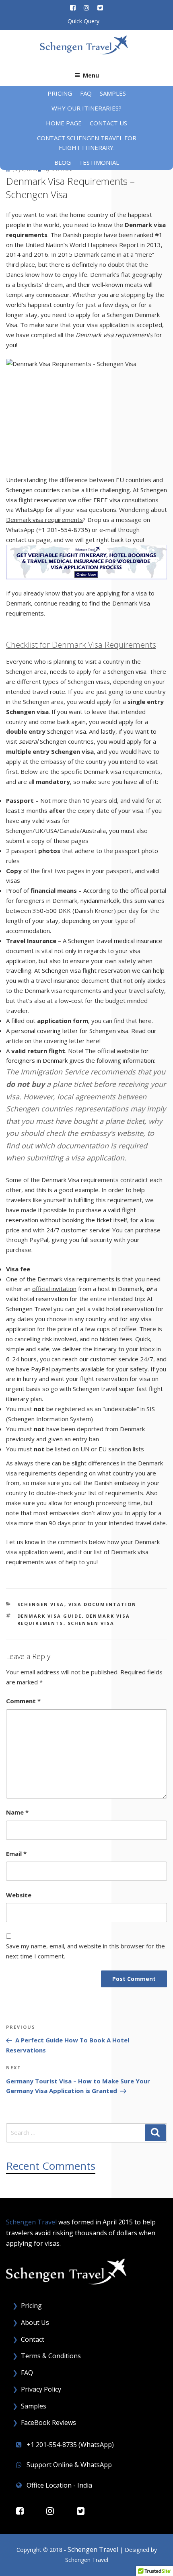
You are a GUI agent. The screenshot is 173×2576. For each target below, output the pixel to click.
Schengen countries (33, 490)
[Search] (155, 2133)
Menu (91, 75)
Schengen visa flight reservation (86, 970)
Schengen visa (127, 671)
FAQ (86, 93)
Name (17, 1812)
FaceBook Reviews (48, 2423)
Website (19, 1895)
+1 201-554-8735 (63, 530)
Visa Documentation (103, 1604)
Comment (23, 1701)
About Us (35, 2322)
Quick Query (83, 21)
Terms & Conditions (51, 2356)
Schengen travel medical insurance (115, 941)
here (145, 1021)
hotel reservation (130, 1309)
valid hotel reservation (37, 1299)
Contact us (108, 123)
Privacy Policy (41, 2389)
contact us (20, 540)
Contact (33, 2339)
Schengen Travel (29, 1309)
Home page (64, 123)
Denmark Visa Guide (50, 1616)
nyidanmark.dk (100, 900)
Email (16, 1854)
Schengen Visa (41, 1604)
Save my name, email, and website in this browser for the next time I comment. (85, 1951)
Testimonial (99, 162)
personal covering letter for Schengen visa (70, 1031)
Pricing (60, 93)
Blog (63, 162)
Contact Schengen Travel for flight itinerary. (87, 143)
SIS (151, 1409)
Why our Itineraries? (86, 108)
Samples (113, 93)
